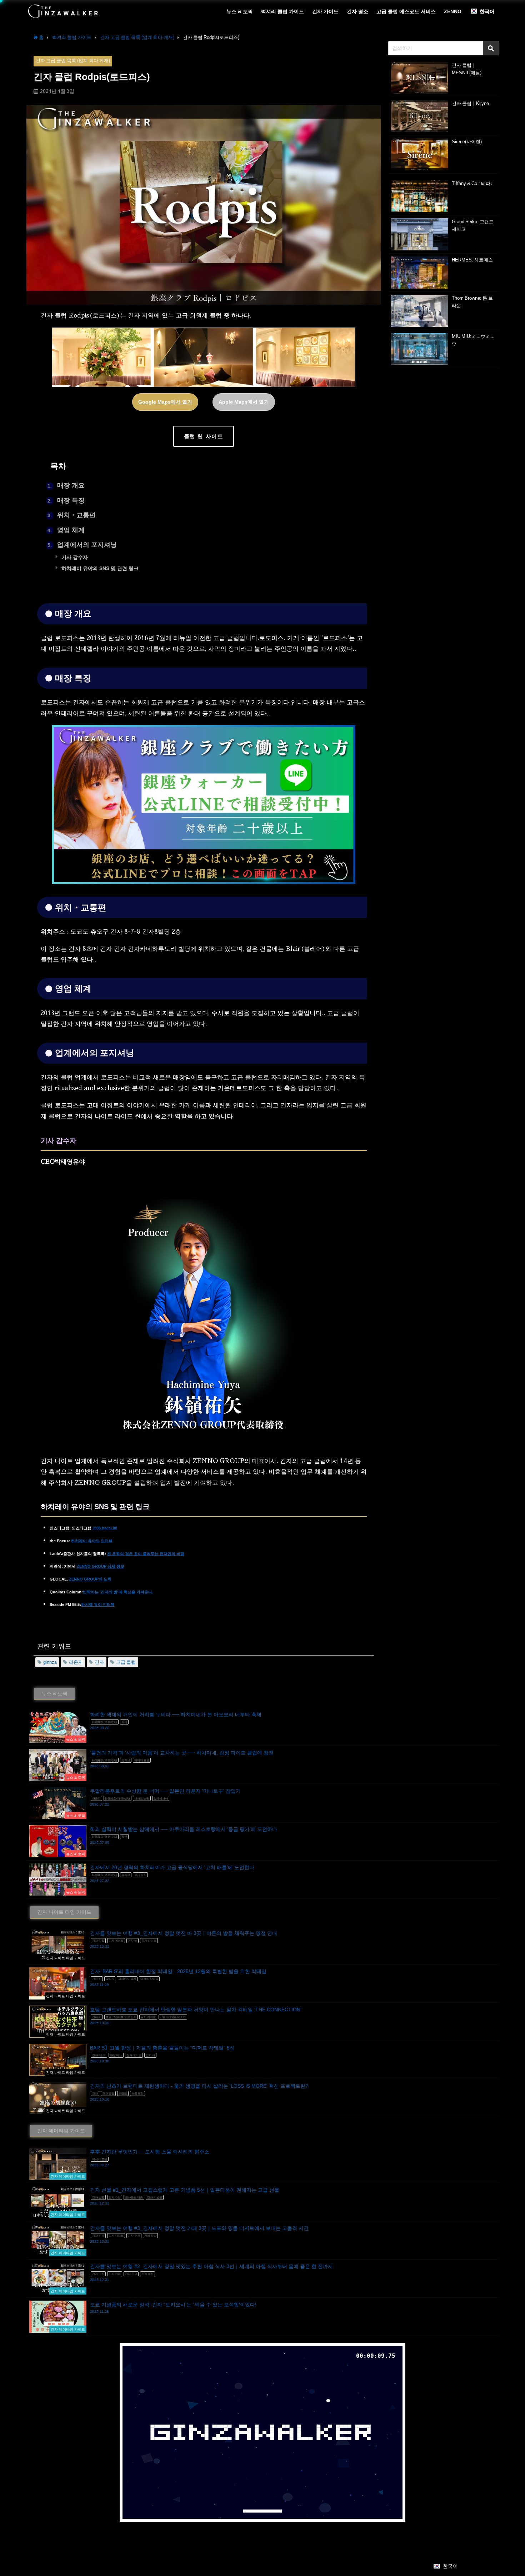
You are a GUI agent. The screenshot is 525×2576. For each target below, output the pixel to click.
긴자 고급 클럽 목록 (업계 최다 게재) (73, 61)
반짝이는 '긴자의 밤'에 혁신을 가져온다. (118, 1592)
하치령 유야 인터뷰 (98, 1605)
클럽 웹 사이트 (204, 436)
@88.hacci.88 (105, 1528)
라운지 (76, 1662)
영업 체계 (66, 530)
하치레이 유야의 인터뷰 (92, 1541)
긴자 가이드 (325, 11)
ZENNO (453, 11)
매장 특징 (66, 500)
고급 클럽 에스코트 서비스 (406, 11)
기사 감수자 (74, 557)
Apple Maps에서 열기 (244, 402)
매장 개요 (66, 485)
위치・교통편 (72, 515)
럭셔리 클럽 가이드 (282, 11)
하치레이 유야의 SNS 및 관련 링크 (99, 568)
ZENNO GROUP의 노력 (90, 1579)
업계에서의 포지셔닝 (82, 545)
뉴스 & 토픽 (240, 11)
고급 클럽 (126, 1662)
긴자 (99, 1662)
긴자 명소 (357, 11)
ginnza (50, 1662)
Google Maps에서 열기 (165, 402)
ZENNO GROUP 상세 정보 (101, 1566)
